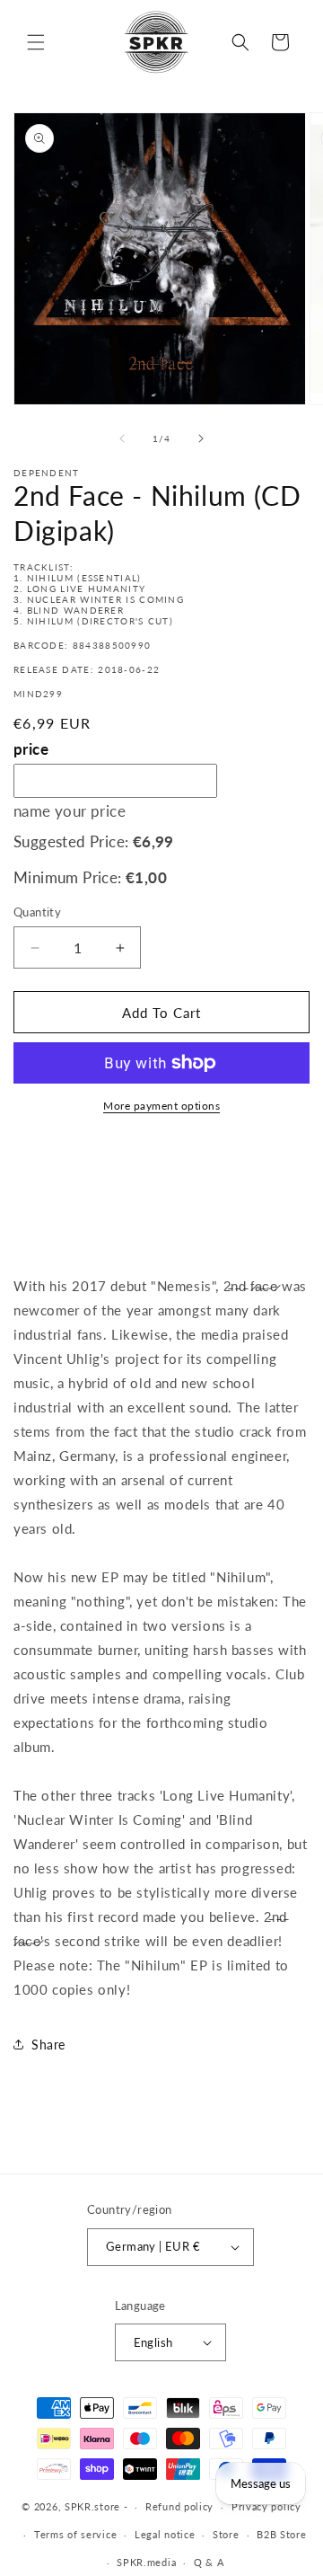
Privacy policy (266, 2506)
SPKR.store (92, 2506)
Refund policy (179, 2506)
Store (226, 2534)
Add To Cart (161, 1013)
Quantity (37, 912)
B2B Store (281, 2534)
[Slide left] (122, 438)
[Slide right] (201, 438)
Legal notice (165, 2534)
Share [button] (48, 2045)
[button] (36, 42)
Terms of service (75, 2534)
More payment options (161, 1106)
